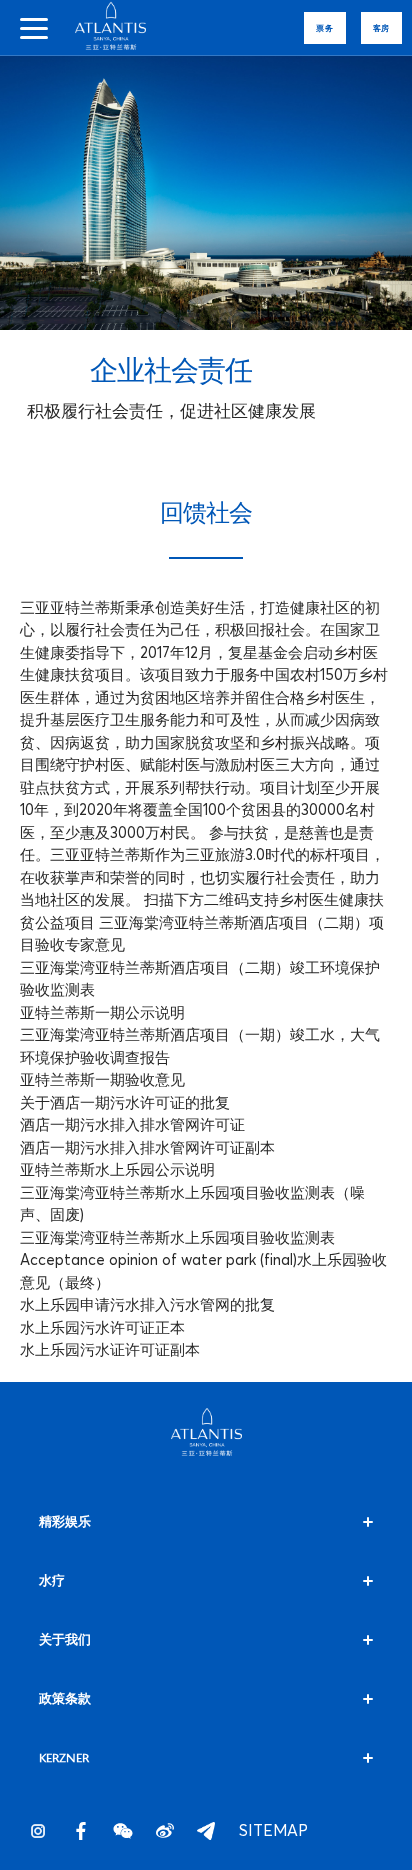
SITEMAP (248, 1831)
